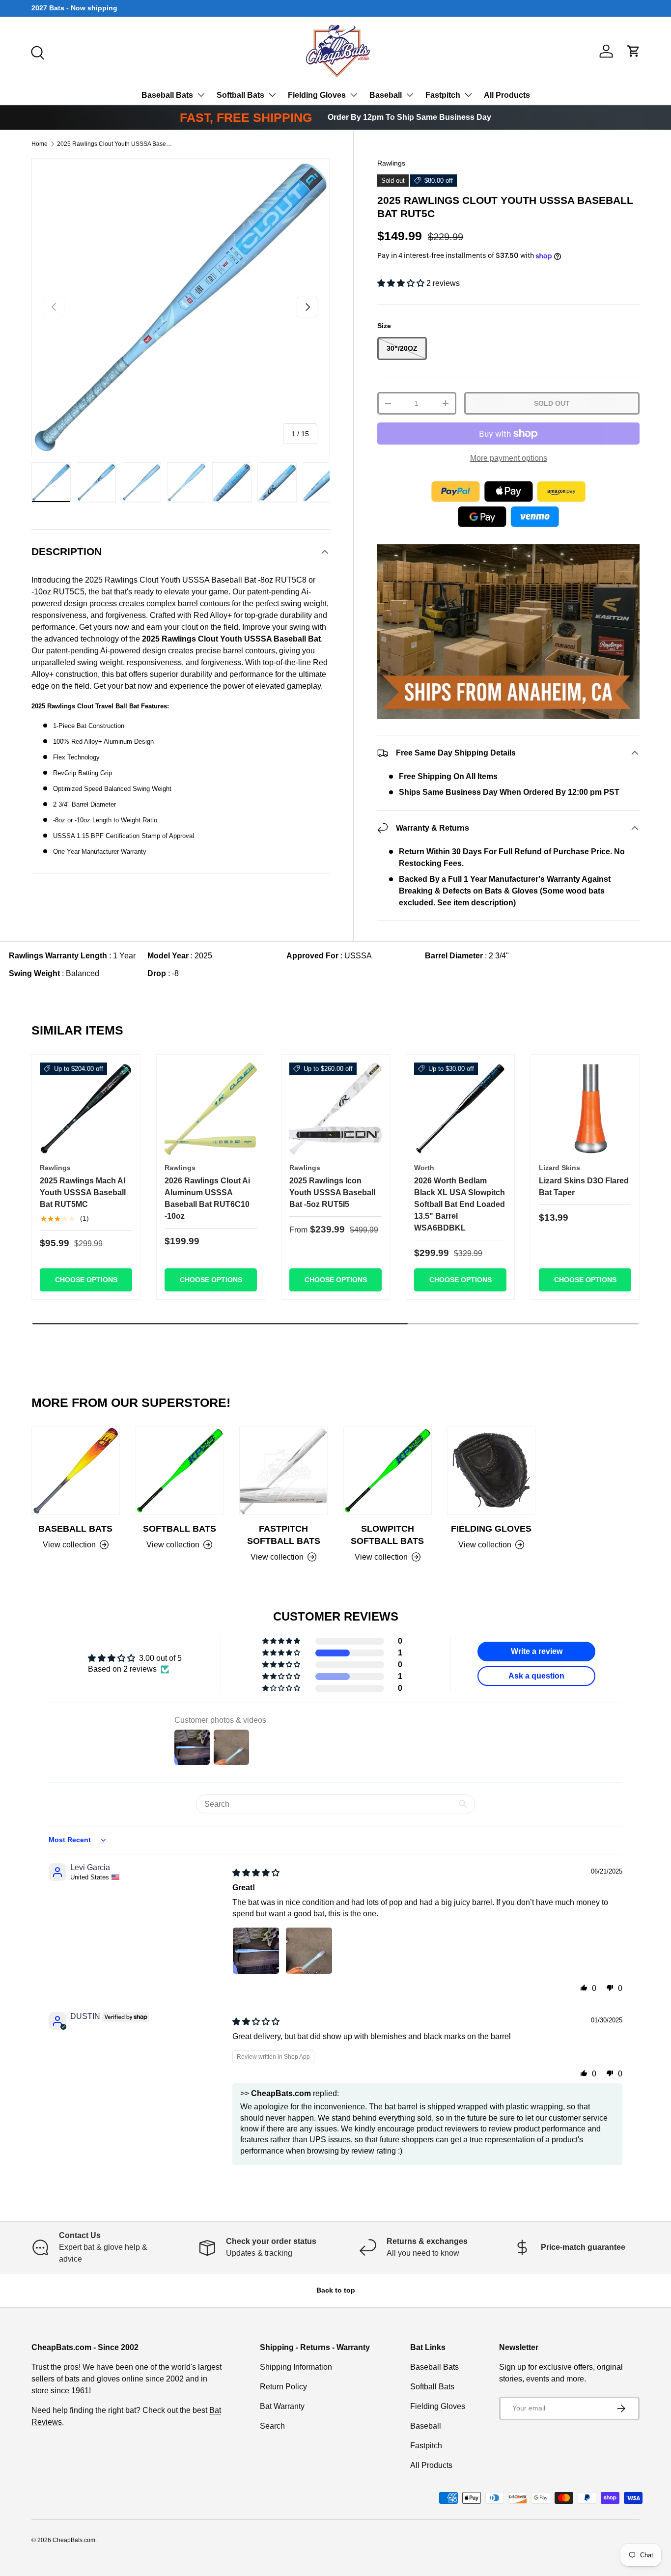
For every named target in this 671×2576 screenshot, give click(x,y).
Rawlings (391, 163)
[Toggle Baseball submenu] (410, 95)
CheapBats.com (74, 2540)
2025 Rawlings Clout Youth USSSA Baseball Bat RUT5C (116, 144)
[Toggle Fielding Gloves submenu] (354, 95)
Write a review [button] (537, 1651)
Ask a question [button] (536, 1676)
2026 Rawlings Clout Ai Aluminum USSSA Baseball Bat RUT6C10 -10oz (207, 1198)
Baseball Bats (167, 95)
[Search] (36, 52)
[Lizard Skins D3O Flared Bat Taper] (585, 1109)
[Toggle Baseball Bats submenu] (201, 95)
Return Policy (283, 2387)
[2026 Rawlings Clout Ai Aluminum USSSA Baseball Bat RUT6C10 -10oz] (211, 1109)
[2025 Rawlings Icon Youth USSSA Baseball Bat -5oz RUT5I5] (335, 1109)
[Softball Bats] (180, 1471)
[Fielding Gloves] (492, 1471)
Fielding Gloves (317, 95)
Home (40, 144)
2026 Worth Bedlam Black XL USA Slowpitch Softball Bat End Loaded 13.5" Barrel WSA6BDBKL (460, 1204)
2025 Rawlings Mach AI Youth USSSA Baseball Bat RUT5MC (83, 1192)
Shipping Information (296, 2367)
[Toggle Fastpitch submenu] (468, 95)
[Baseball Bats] (76, 1471)
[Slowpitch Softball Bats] (388, 1471)
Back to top (336, 2290)
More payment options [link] (509, 458)
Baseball (386, 95)
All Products (507, 95)
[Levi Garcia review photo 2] (309, 1951)
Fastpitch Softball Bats (284, 1535)
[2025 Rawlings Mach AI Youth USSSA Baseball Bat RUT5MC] (86, 1109)
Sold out (552, 403)
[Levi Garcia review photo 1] (256, 1951)
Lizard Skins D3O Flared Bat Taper (584, 1187)
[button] (634, 51)
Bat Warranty (282, 2406)
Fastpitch (443, 95)
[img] (256, 1873)
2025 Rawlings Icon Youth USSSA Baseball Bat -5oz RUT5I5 (332, 1192)
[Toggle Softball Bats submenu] (272, 95)
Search (272, 2426)
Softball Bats (240, 95)
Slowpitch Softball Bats (387, 1535)
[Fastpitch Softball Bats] (283, 1471)
